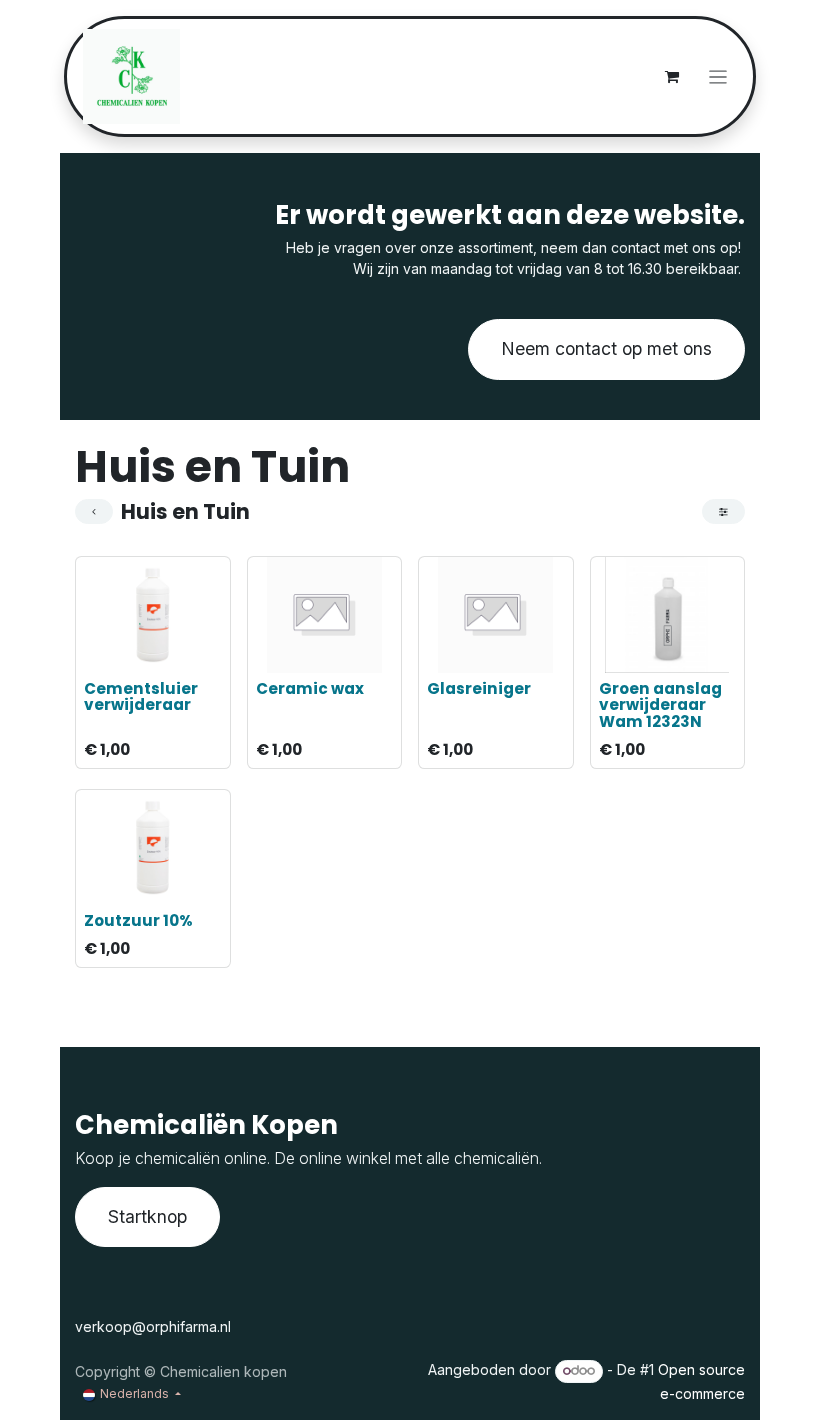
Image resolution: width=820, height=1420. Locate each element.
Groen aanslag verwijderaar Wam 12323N (660, 705)
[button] (104, 652)
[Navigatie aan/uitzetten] (718, 76)
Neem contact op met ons (606, 348)
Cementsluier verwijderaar (141, 697)
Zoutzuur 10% (138, 920)
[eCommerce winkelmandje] (672, 77)
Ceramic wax (310, 688)
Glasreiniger (479, 688)
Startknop (147, 1216)
